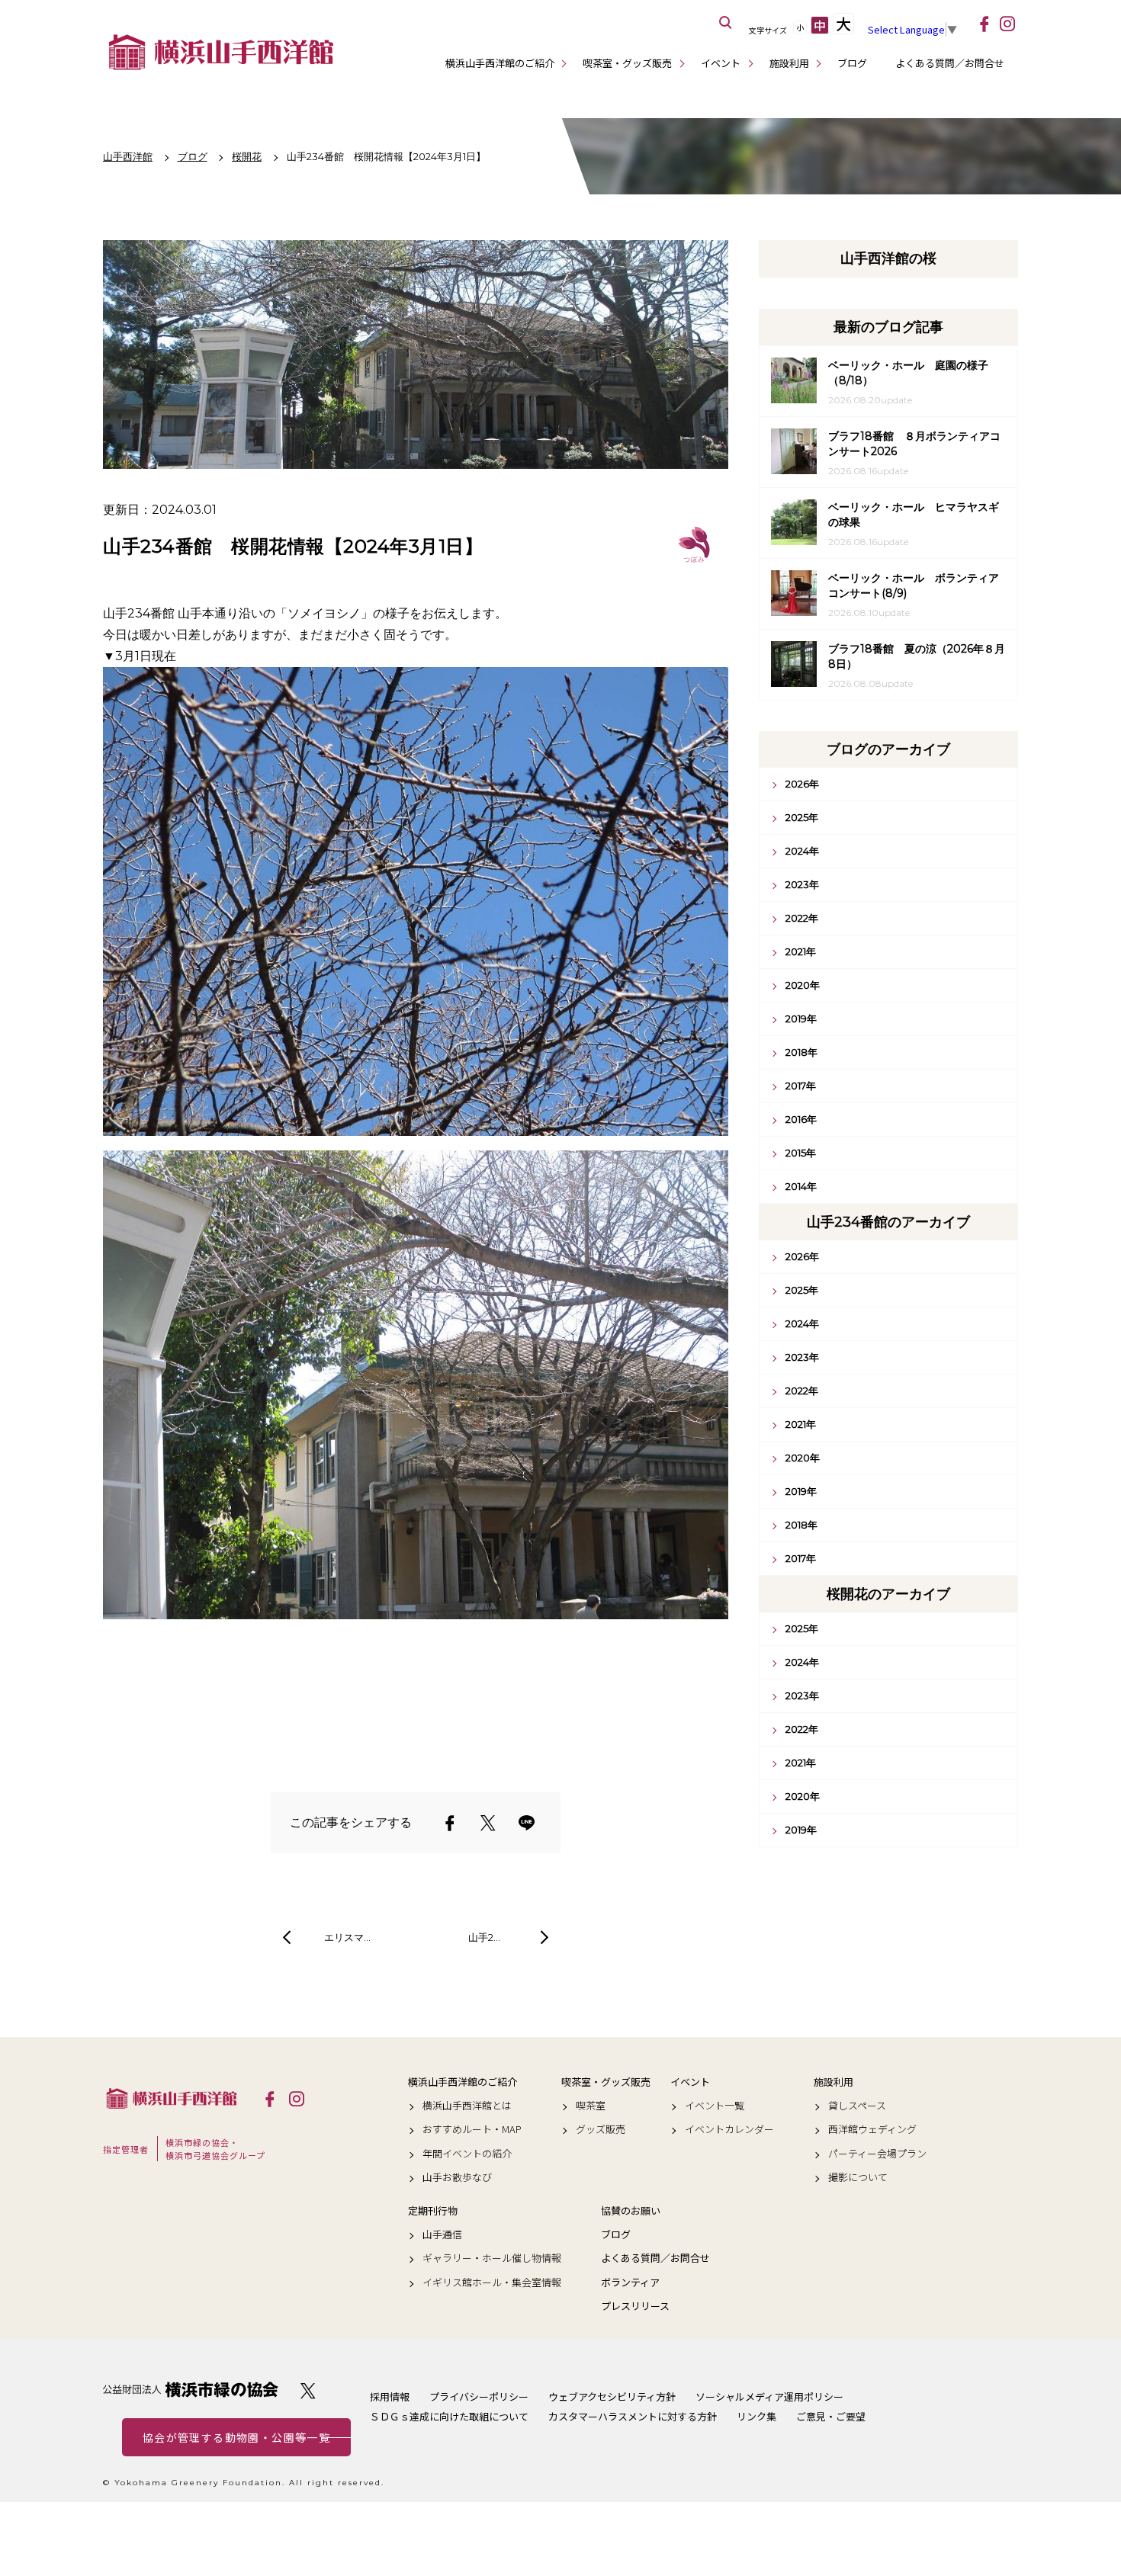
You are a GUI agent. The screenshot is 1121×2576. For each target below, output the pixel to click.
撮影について (858, 2177)
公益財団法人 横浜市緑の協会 (191, 2390)
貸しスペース (857, 2106)
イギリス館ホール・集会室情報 (492, 2282)
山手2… (484, 1937)
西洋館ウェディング (872, 2129)
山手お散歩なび (457, 2177)
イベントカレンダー (729, 2129)
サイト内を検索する (726, 23)
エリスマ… (347, 1937)
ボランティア (630, 2282)
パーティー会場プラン (877, 2154)
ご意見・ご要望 (831, 2416)
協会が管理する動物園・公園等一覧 (236, 2437)
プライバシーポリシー (479, 2396)
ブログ (852, 63)
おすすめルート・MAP (472, 2129)
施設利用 (789, 63)
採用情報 (390, 2396)
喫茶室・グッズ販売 (627, 63)
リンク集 (756, 2416)
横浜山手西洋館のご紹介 (500, 63)
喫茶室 (591, 2106)
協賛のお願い (631, 2211)
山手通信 (442, 2234)
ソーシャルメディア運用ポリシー (769, 2396)
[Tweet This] (488, 1823)
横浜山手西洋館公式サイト (221, 52)
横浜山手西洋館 (172, 2098)
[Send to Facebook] (450, 1823)
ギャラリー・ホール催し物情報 (492, 2258)
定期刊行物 (433, 2211)
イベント (721, 63)
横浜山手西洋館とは (467, 2106)
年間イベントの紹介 (467, 2154)
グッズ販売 (601, 2129)
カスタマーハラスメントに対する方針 (633, 2416)
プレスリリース (635, 2306)
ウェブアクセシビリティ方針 (612, 2396)
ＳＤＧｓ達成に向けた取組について (449, 2416)
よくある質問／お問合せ (950, 63)
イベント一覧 (715, 2106)
